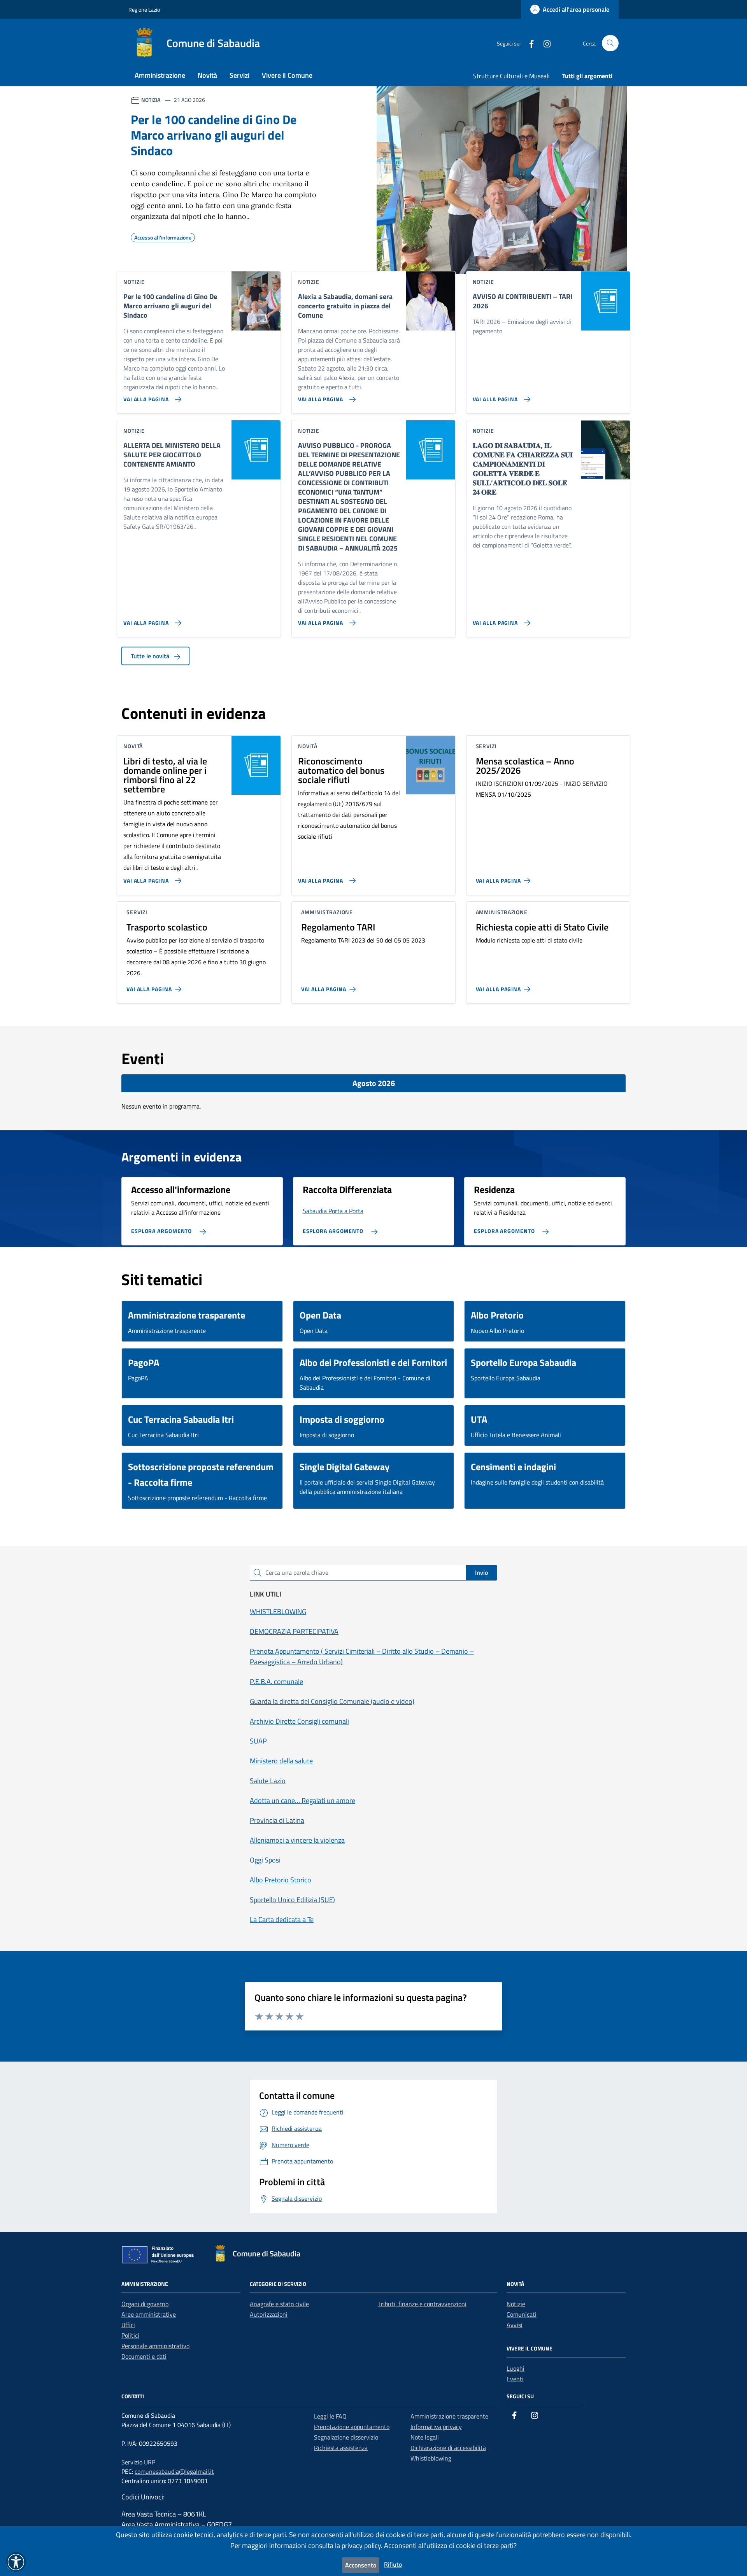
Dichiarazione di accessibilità (448, 2448)
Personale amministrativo (155, 2346)
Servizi (239, 75)
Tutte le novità (151, 656)
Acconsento (361, 2565)
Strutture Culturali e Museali (511, 76)
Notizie (516, 2304)
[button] (16, 2562)
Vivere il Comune (287, 75)
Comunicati (522, 2314)
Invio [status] (481, 1572)
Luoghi (516, 2368)
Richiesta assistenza (341, 2448)
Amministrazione (160, 75)
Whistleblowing (431, 2458)
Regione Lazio (144, 10)
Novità (207, 75)
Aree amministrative (149, 2314)
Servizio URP (138, 2462)
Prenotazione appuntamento (352, 2427)
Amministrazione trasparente (449, 2416)
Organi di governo (145, 2304)
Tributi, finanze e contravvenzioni (422, 2304)
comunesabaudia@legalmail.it (174, 2471)
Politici (130, 2335)
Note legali (425, 2437)
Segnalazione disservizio (346, 2437)
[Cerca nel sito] (610, 43)
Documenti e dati (144, 2356)
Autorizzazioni (269, 2314)
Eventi (515, 2379)
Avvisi (515, 2325)
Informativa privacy (436, 2427)
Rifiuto (393, 2564)
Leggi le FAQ (330, 2416)
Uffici (128, 2325)
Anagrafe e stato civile (279, 2304)
